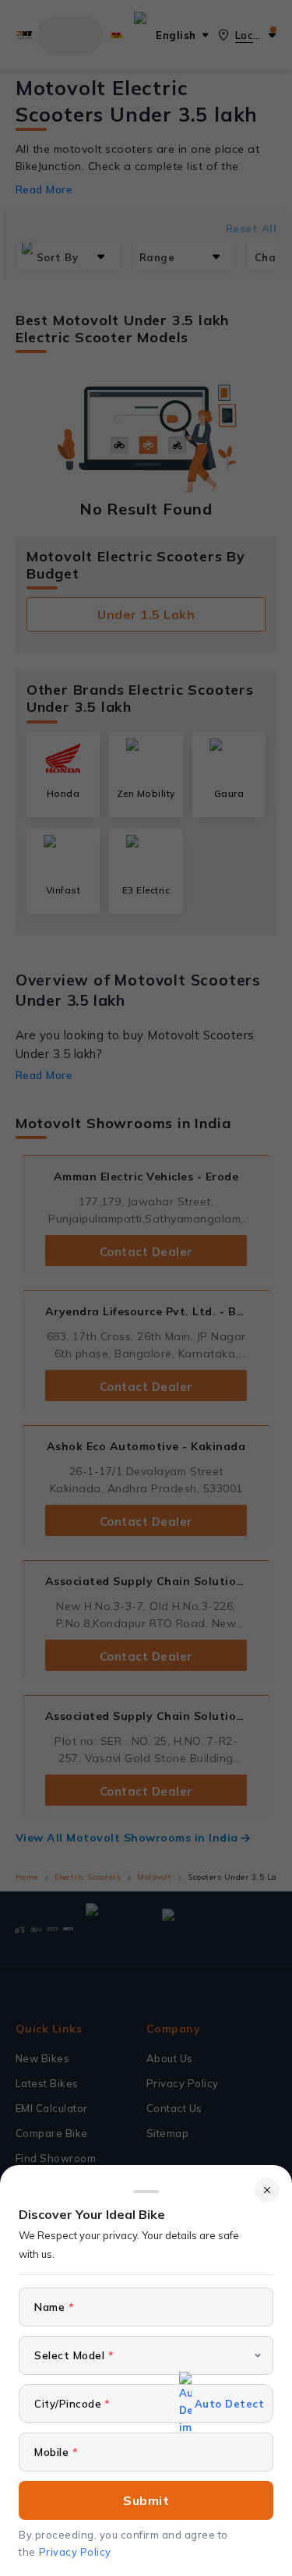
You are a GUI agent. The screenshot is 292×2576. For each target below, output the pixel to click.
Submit (146, 2500)
